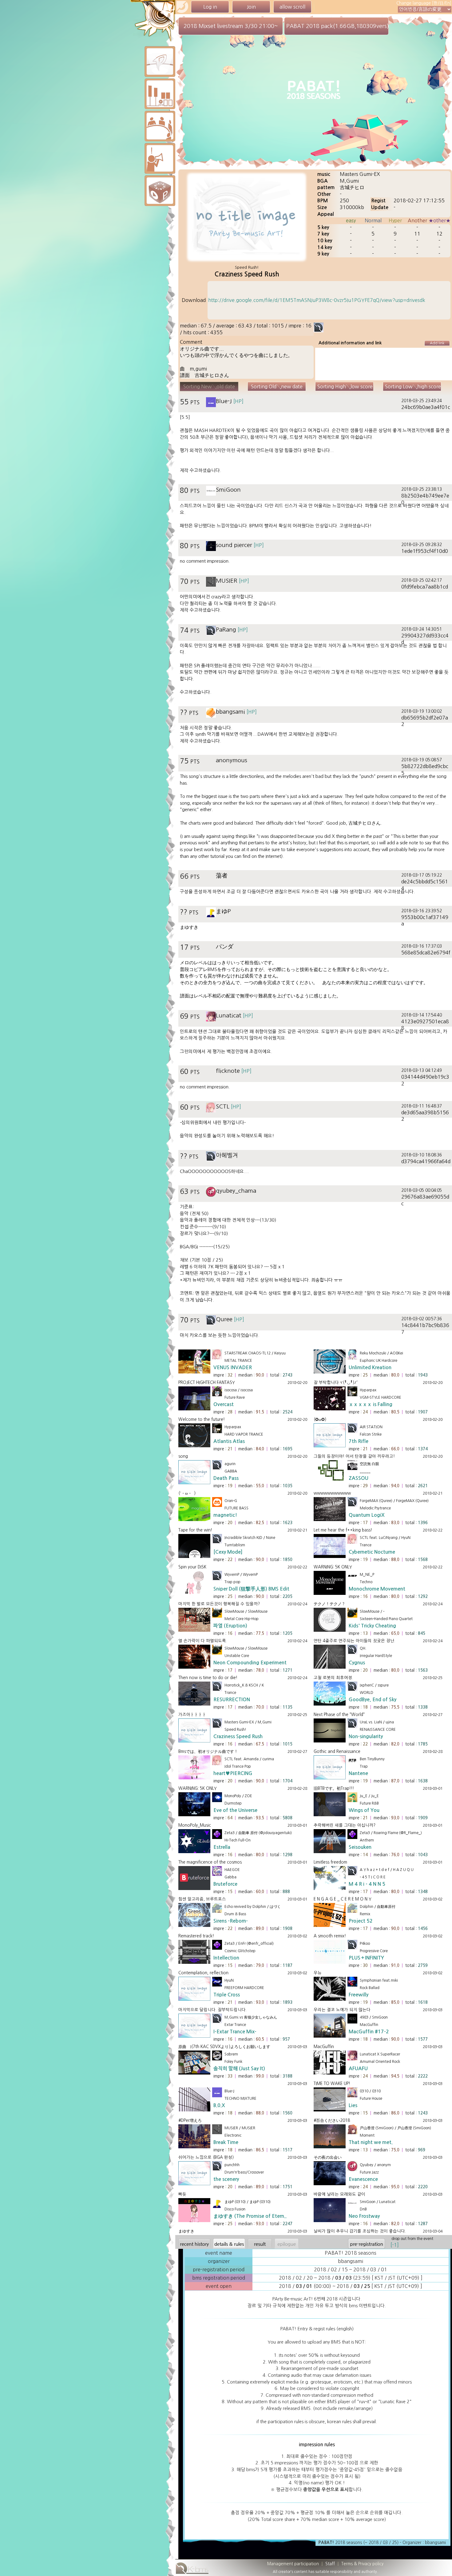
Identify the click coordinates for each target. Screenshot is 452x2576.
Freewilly (359, 1995)
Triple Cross (227, 1995)
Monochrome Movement (377, 1589)
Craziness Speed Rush (238, 1736)
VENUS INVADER (233, 1367)
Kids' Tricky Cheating (372, 1626)
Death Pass (226, 1478)
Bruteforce (225, 1884)
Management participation (293, 2564)
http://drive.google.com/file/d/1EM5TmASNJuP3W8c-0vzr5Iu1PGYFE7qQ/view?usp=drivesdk (317, 300)
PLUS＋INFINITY (366, 1958)
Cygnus (357, 1663)
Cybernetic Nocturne (372, 1552)
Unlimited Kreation (370, 1367)
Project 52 (361, 1921)
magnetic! (225, 1515)
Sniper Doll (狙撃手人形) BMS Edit (251, 1589)
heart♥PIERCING (233, 1773)
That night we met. (371, 2142)
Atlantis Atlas (229, 1441)
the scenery (226, 2179)
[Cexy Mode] (228, 1552)
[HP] (238, 401)
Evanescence (363, 2179)
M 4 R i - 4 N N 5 (367, 1884)
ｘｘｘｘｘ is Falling (371, 1404)
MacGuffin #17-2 (369, 2032)
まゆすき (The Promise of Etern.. (250, 2216)
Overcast (224, 1404)
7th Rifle (359, 1441)
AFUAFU (358, 2069)
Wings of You (364, 1810)
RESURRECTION (232, 1700)
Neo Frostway (364, 2216)
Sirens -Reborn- (231, 1921)
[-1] (395, 2245)
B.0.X (219, 2105)
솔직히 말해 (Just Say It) (239, 2069)
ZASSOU (359, 1478)
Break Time (226, 2142)
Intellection (226, 1958)
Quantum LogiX (367, 1515)
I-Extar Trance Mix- (235, 2032)
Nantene (358, 1773)
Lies (353, 2105)
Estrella (222, 1847)
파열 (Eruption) (230, 1626)
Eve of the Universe (235, 1810)
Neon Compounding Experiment (250, 1663)
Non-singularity (366, 1736)
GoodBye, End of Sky (373, 1700)
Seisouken (360, 1847)
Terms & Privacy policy (362, 2564)
